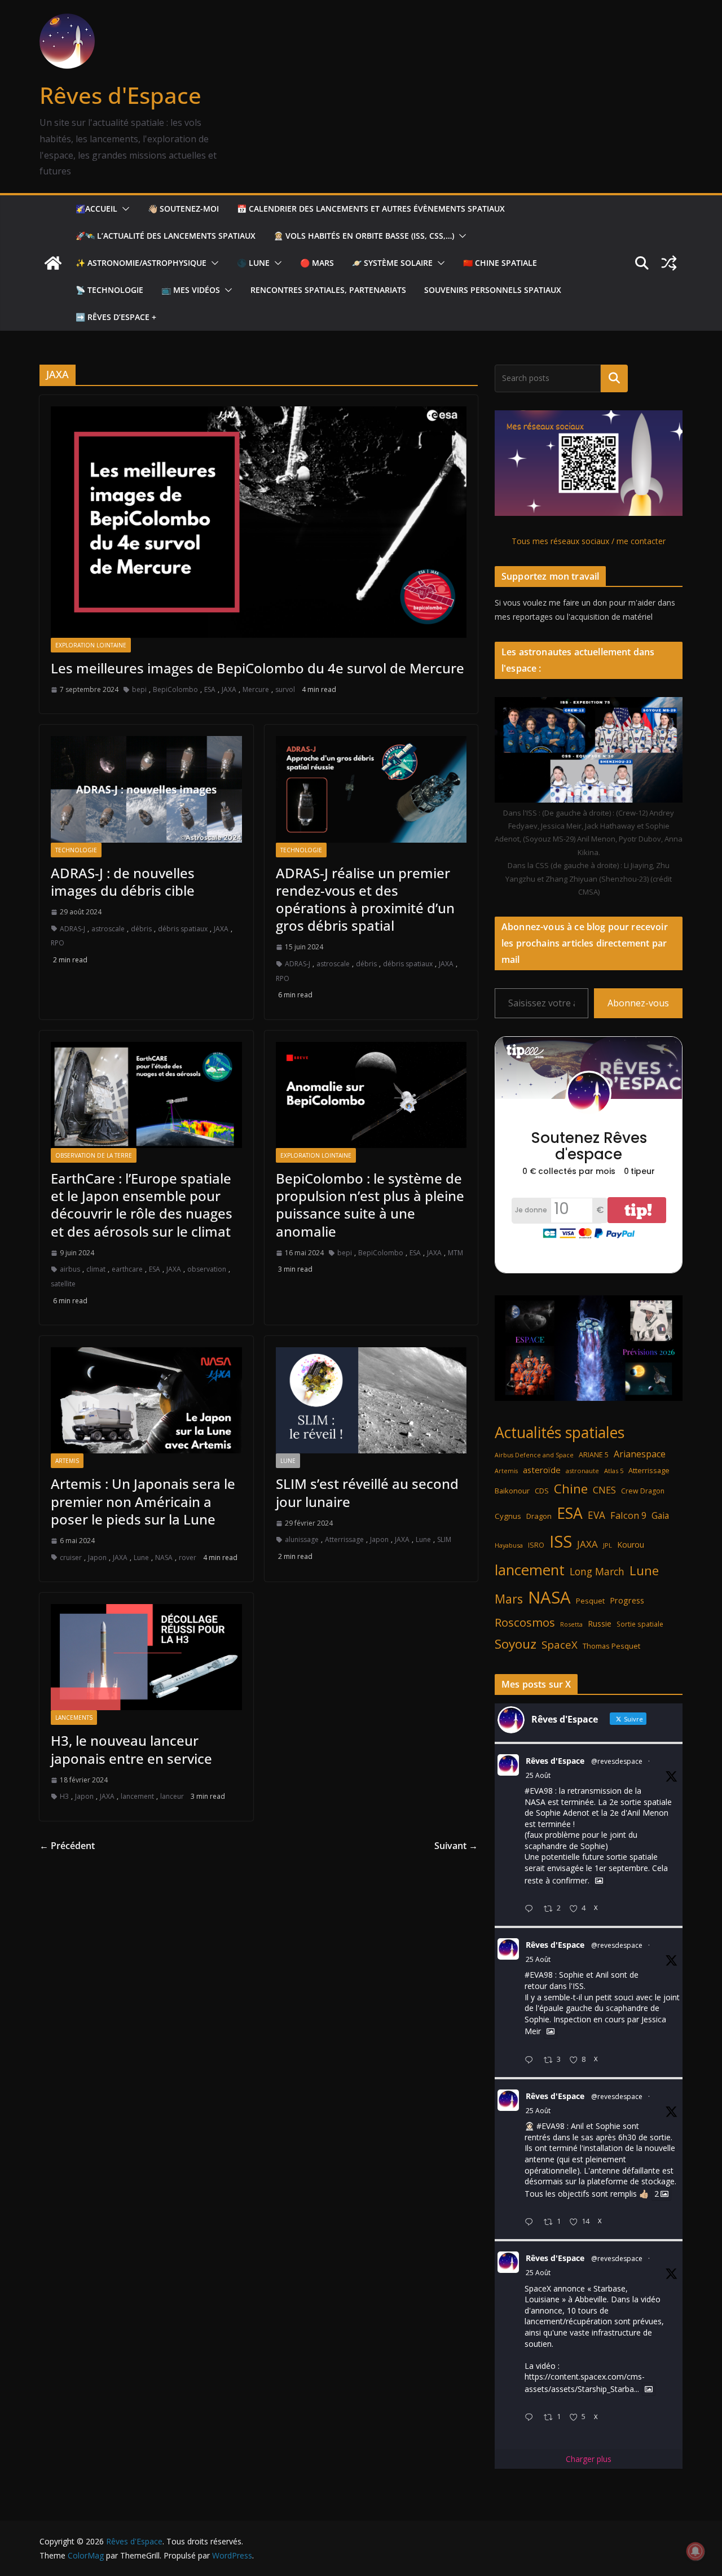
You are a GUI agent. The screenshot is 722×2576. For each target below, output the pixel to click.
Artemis (67, 1461)
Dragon (539, 1516)
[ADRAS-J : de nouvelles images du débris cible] (146, 789)
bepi (139, 689)
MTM (455, 1253)
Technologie (76, 850)
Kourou (631, 1545)
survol (285, 689)
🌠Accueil (96, 209)
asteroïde (542, 1470)
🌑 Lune (253, 263)
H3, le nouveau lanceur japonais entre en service (131, 1749)
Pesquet (590, 1601)
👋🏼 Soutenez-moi (183, 209)
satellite (63, 1284)
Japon (97, 1558)
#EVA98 (539, 1791)
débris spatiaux (183, 929)
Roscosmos (525, 1622)
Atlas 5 (614, 1471)
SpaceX (560, 1644)
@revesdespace (617, 1761)
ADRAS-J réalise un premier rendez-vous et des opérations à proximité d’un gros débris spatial (365, 899)
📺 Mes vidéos (191, 290)
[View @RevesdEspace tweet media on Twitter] (599, 1881)
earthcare (127, 1269)
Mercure (256, 689)
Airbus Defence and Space (534, 1455)
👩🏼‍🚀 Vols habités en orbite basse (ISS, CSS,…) (364, 236)
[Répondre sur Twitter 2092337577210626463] (531, 2060)
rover (188, 1558)
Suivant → (456, 1846)
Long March (597, 1571)
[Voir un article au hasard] (669, 263)
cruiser (71, 1558)
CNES (604, 1490)
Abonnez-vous (638, 1003)
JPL (607, 1545)
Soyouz (516, 1644)
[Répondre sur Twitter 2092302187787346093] (531, 2418)
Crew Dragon (643, 1491)
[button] (124, 209)
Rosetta (571, 1624)
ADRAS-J (72, 929)
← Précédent (67, 1846)
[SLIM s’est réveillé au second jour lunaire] (371, 1400)
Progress (627, 1600)
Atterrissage (344, 1539)
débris (141, 929)
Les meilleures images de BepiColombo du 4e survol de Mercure (257, 668)
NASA (164, 1558)
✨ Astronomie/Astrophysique (141, 263)
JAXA (229, 689)
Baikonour (512, 1491)
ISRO (536, 1545)
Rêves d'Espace (120, 95)
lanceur (172, 1796)
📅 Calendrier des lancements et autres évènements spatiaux (371, 209)
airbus (70, 1269)
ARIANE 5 (594, 1455)
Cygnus (508, 1516)
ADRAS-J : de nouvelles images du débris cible (123, 882)
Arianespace (640, 1454)
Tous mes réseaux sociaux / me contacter (589, 541)
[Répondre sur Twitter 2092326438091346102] (531, 2222)
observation (207, 1269)
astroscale (108, 929)
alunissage (302, 1539)
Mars (509, 1599)
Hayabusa (509, 1545)
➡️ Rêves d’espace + (116, 317)
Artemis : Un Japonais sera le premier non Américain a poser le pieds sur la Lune (143, 1501)
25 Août (538, 1775)
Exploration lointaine (91, 645)
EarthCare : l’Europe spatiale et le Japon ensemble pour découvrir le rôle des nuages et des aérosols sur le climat (142, 1205)
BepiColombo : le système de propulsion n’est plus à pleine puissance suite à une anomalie (370, 1205)
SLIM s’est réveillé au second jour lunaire (367, 1492)
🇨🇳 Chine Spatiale (500, 263)
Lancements (74, 1718)
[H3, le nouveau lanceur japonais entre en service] (146, 1657)
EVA (596, 1515)
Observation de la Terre (94, 1155)
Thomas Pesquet (611, 1646)
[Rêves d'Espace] (53, 263)
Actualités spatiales (560, 1432)
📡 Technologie (109, 290)
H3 (64, 1796)
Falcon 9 (628, 1515)
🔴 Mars (317, 263)
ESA (210, 689)
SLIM (444, 1539)
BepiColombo (175, 689)
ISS (561, 1541)
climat (96, 1269)
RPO (58, 943)
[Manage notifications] (695, 2551)
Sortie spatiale (640, 1624)
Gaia (660, 1515)
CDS (542, 1491)
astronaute (582, 1471)
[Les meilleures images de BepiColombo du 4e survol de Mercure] (259, 522)
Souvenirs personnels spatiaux (493, 290)
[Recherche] (614, 378)
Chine (571, 1489)
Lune (141, 1558)
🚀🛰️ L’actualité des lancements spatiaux (166, 236)
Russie (600, 1624)
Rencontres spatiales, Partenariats (328, 290)
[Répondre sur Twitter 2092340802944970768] (531, 1909)
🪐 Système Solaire (392, 263)
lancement (137, 1796)
